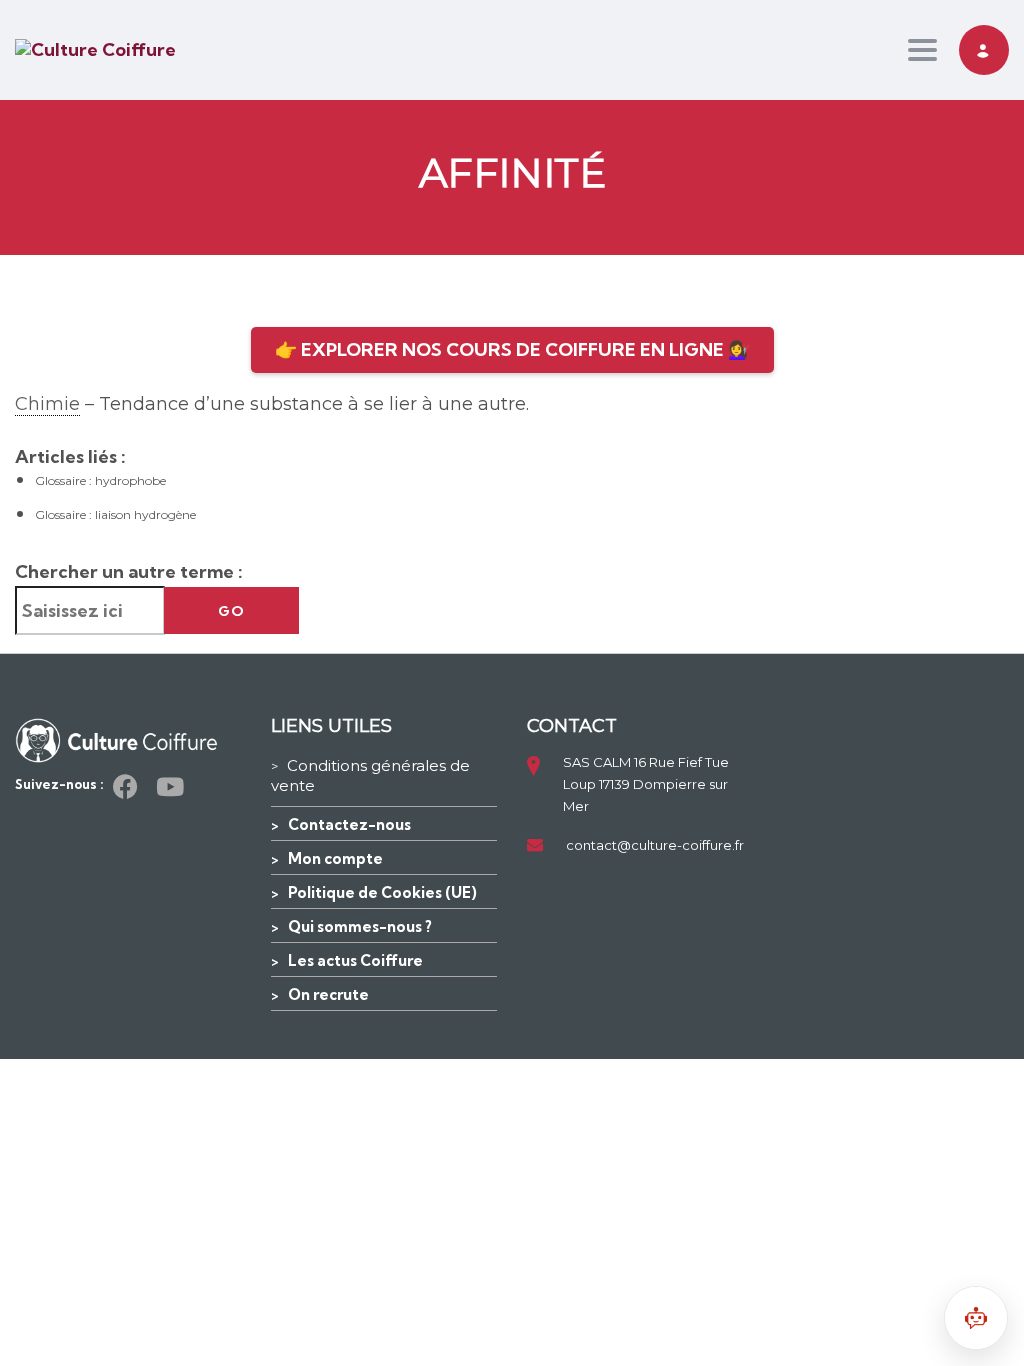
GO (231, 611)
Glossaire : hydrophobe (100, 480)
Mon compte (335, 858)
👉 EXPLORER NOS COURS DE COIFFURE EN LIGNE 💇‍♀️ (512, 349)
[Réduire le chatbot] (976, 1318)
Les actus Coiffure (355, 960)
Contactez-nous (349, 824)
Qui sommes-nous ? (360, 926)
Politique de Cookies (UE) (382, 892)
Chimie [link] (47, 404)
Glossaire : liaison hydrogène (115, 514)
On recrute (328, 994)
